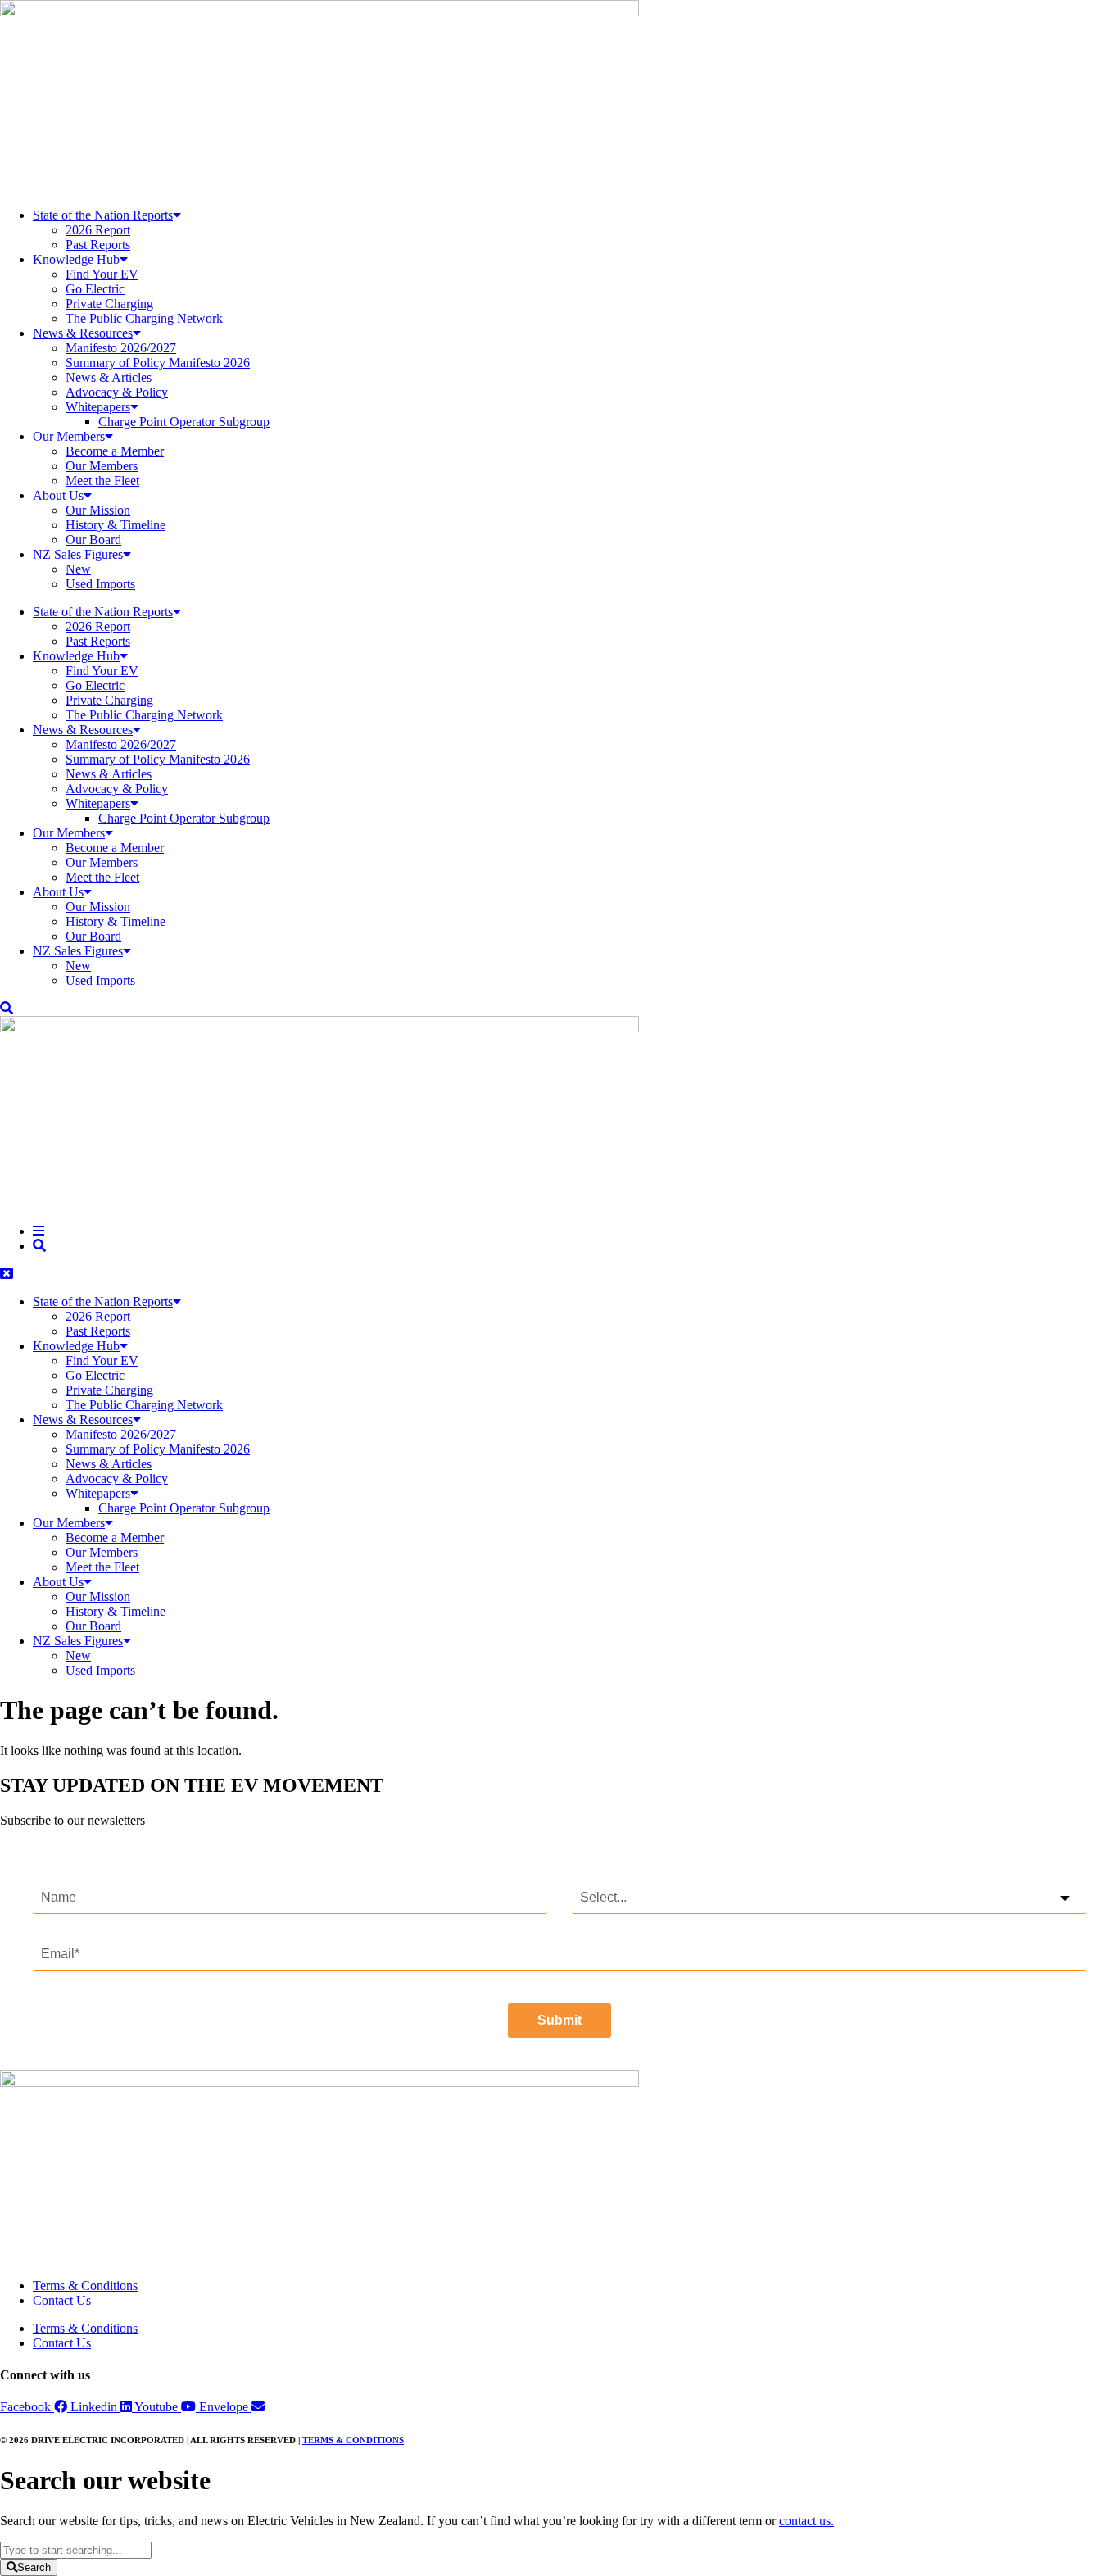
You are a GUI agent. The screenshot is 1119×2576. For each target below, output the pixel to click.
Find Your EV (102, 274)
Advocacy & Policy (117, 392)
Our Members (69, 436)
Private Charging (109, 304)
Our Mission (98, 510)
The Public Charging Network (144, 318)
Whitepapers (98, 407)
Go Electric (95, 289)
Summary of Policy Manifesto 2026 (158, 363)
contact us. (806, 2521)
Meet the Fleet (102, 481)
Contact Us (62, 2300)
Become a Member (115, 451)
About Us (58, 495)
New (78, 569)
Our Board (93, 540)
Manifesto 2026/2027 (121, 348)
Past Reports (98, 245)
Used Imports (100, 584)
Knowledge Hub (76, 259)
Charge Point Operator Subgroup (184, 422)
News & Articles (109, 377)
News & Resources (83, 333)
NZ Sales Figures (78, 554)
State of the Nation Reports (103, 215)
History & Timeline (116, 525)
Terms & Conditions (85, 2286)
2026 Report (98, 230)
